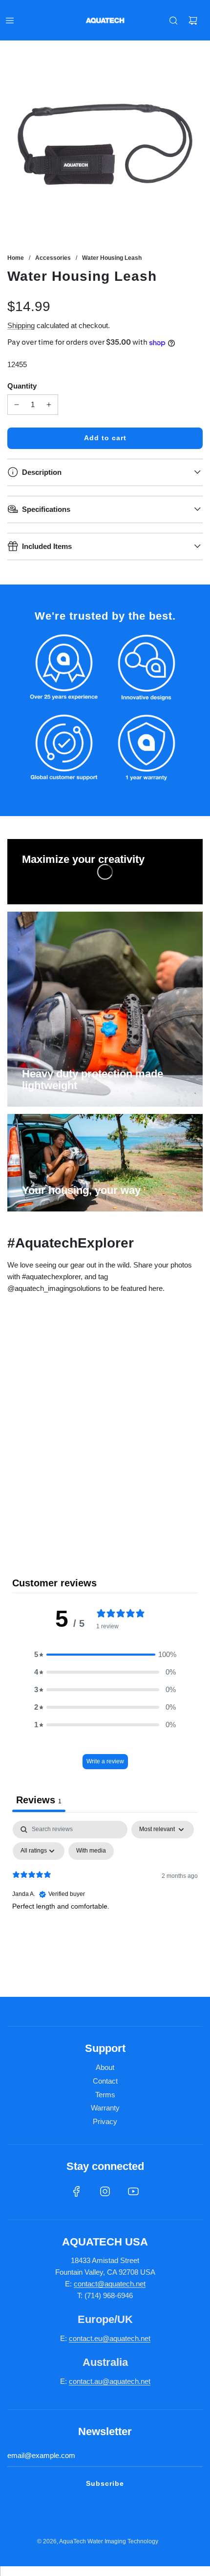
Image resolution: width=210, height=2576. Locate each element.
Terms (105, 2095)
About (105, 2067)
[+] (49, 405)
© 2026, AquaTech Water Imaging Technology (98, 2541)
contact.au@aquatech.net (110, 2381)
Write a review (105, 1761)
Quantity (22, 386)
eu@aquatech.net (122, 2338)
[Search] (173, 20)
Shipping (21, 325)
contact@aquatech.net (110, 2284)
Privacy (105, 2121)
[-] (17, 405)
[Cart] (193, 20)
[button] (105, 1655)
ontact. (84, 2338)
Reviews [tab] (39, 1800)
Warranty (105, 2108)
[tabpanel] (105, 1894)
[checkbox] (91, 1851)
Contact (105, 2081)
